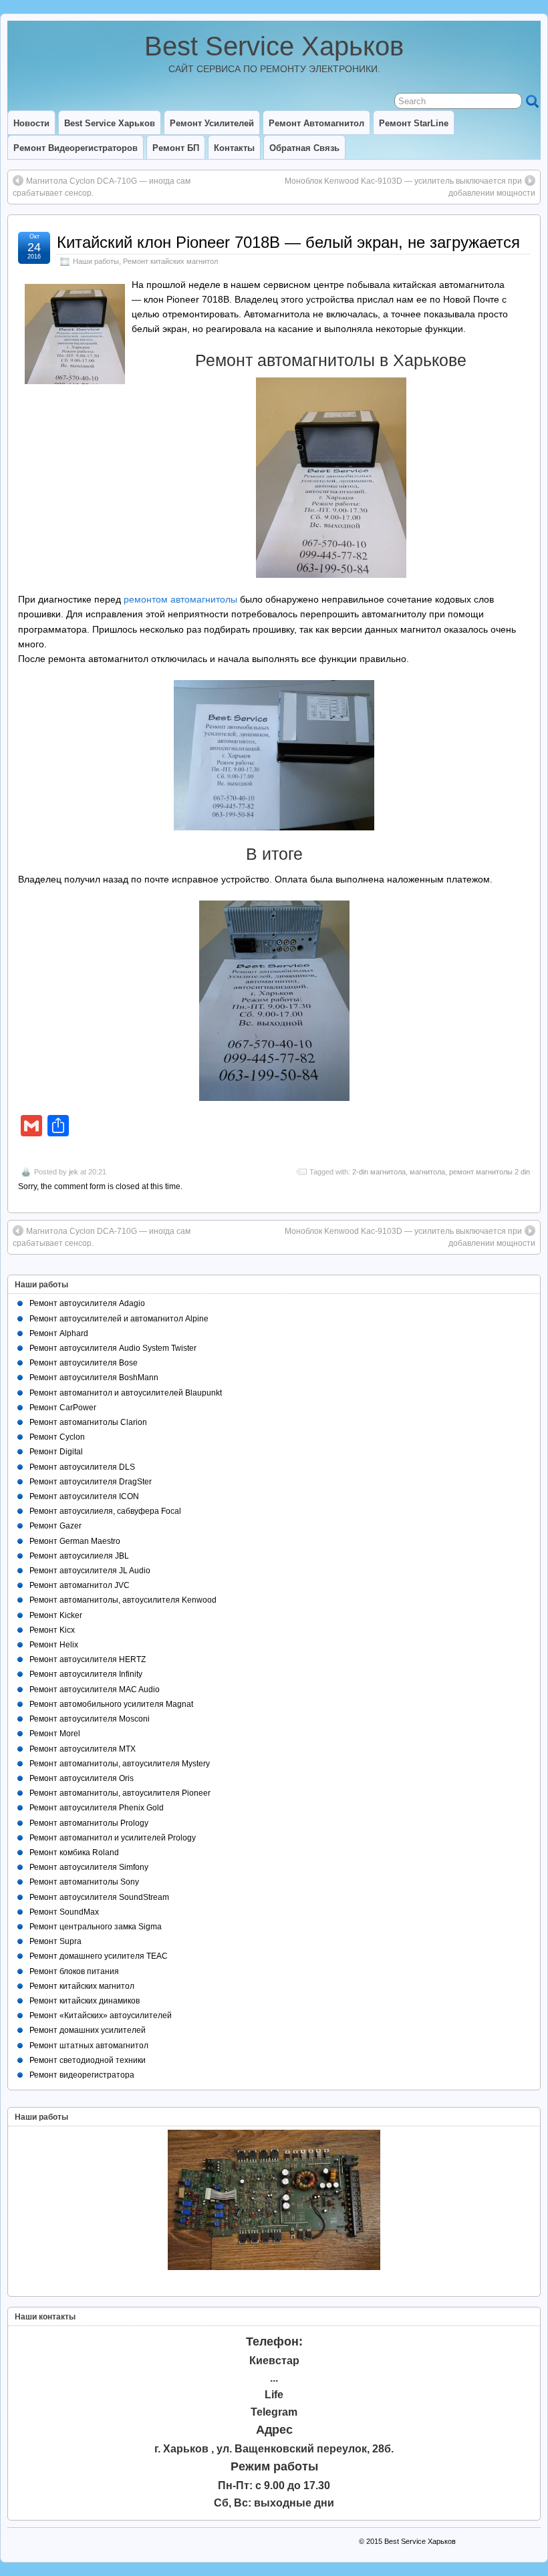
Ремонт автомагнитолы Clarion (88, 1422)
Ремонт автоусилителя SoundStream (99, 1897)
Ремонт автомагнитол (316, 123)
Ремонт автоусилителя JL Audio (90, 1571)
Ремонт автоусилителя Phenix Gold (97, 1808)
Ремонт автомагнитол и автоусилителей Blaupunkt (126, 1393)
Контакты (234, 148)
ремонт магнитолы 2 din (490, 1172)
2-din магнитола (379, 1172)
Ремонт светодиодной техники (88, 2060)
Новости (31, 123)
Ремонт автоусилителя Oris (82, 1778)
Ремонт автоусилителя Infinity (86, 1674)
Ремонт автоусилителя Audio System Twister (113, 1348)
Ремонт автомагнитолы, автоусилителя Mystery (120, 1764)
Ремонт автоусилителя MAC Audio (95, 1689)
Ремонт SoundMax (64, 1912)
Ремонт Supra (55, 1941)
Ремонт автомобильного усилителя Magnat (111, 1704)
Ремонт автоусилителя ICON (84, 1496)
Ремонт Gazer (55, 1526)
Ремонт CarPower (63, 1408)
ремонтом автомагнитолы (180, 599)
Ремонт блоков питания (74, 1971)
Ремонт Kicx (52, 1630)
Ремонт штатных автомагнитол (89, 2046)
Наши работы (96, 261)
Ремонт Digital (56, 1452)
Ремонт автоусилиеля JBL (79, 1556)
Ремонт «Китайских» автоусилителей (101, 2016)
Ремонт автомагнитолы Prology (89, 1823)
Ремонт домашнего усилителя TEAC (99, 1956)
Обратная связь (304, 148)
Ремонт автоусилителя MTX (83, 1749)
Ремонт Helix (54, 1645)
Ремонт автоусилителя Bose (84, 1363)
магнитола (427, 1172)
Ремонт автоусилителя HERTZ (88, 1659)
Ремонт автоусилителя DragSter (91, 1482)
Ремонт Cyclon (57, 1437)
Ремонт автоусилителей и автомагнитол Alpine (119, 1319)
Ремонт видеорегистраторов (76, 148)
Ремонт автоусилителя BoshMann (94, 1378)
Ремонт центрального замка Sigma (96, 1927)
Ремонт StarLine (414, 123)
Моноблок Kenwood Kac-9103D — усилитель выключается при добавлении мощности (410, 187)
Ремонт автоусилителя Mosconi (90, 1719)
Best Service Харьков (274, 46)
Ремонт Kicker (56, 1615)
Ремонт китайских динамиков (85, 2001)
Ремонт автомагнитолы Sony (84, 1882)
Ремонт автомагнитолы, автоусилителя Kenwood (123, 1600)
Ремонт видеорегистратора (82, 2075)
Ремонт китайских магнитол (170, 261)
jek (74, 1172)
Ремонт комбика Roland (74, 1853)
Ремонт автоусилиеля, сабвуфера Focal (105, 1511)
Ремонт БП (176, 148)
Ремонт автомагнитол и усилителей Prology (113, 1838)
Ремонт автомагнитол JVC (80, 1585)
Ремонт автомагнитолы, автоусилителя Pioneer (120, 1793)
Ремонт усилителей (212, 123)
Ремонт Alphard (59, 1333)
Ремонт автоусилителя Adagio (87, 1303)
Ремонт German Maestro (75, 1541)
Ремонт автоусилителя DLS (82, 1467)
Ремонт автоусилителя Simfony (89, 1867)
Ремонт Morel (55, 1734)
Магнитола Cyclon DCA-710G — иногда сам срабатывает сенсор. (102, 187)
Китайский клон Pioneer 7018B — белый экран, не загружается (288, 242)
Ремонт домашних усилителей (88, 2030)
